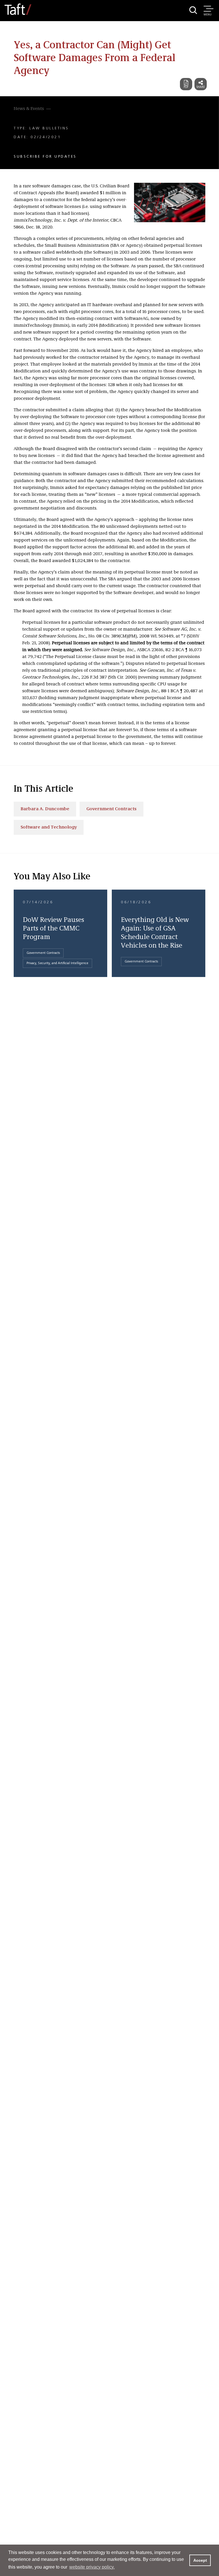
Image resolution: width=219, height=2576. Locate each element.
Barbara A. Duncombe (45, 809)
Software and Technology (49, 827)
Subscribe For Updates (45, 157)
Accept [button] (200, 2560)
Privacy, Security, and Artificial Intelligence (57, 963)
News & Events (29, 109)
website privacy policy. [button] (92, 2567)
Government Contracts (111, 809)
